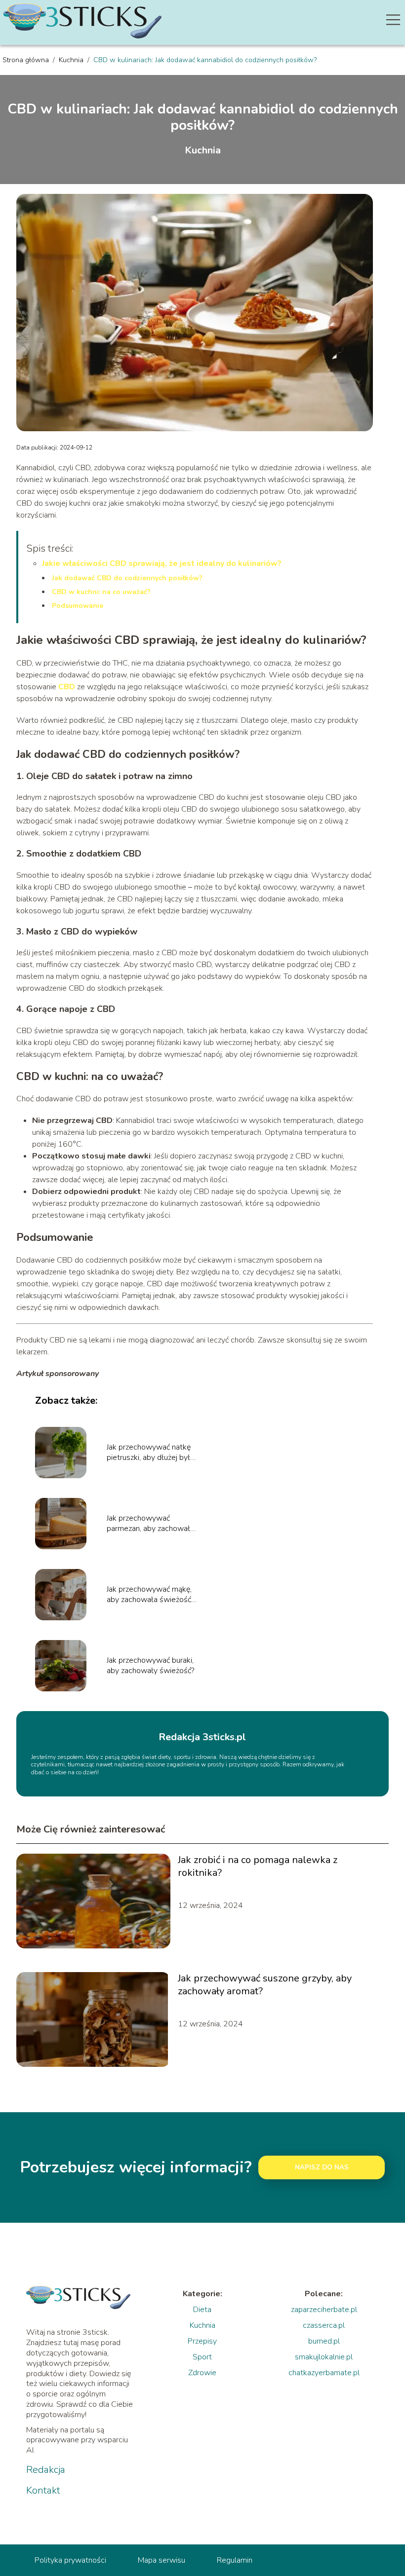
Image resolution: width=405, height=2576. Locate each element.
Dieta (202, 2310)
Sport (202, 2357)
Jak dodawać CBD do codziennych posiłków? (127, 578)
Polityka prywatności (70, 2560)
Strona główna (27, 60)
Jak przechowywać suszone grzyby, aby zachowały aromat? (265, 1985)
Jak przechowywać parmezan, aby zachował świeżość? (148, 1524)
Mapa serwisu (162, 2560)
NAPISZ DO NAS (322, 2167)
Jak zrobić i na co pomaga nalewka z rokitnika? (258, 1867)
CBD (67, 687)
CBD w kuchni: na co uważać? (101, 592)
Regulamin (235, 2560)
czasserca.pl (324, 2325)
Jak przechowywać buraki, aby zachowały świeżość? (150, 1666)
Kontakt (43, 2491)
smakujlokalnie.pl (324, 2357)
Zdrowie (202, 2373)
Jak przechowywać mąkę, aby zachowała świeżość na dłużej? (149, 1595)
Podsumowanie (78, 606)
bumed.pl (324, 2341)
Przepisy (202, 2341)
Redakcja (46, 2470)
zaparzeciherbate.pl (324, 2310)
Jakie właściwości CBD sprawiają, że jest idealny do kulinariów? (162, 563)
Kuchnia (72, 60)
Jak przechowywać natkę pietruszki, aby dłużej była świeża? (150, 1453)
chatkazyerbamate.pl (324, 2373)
